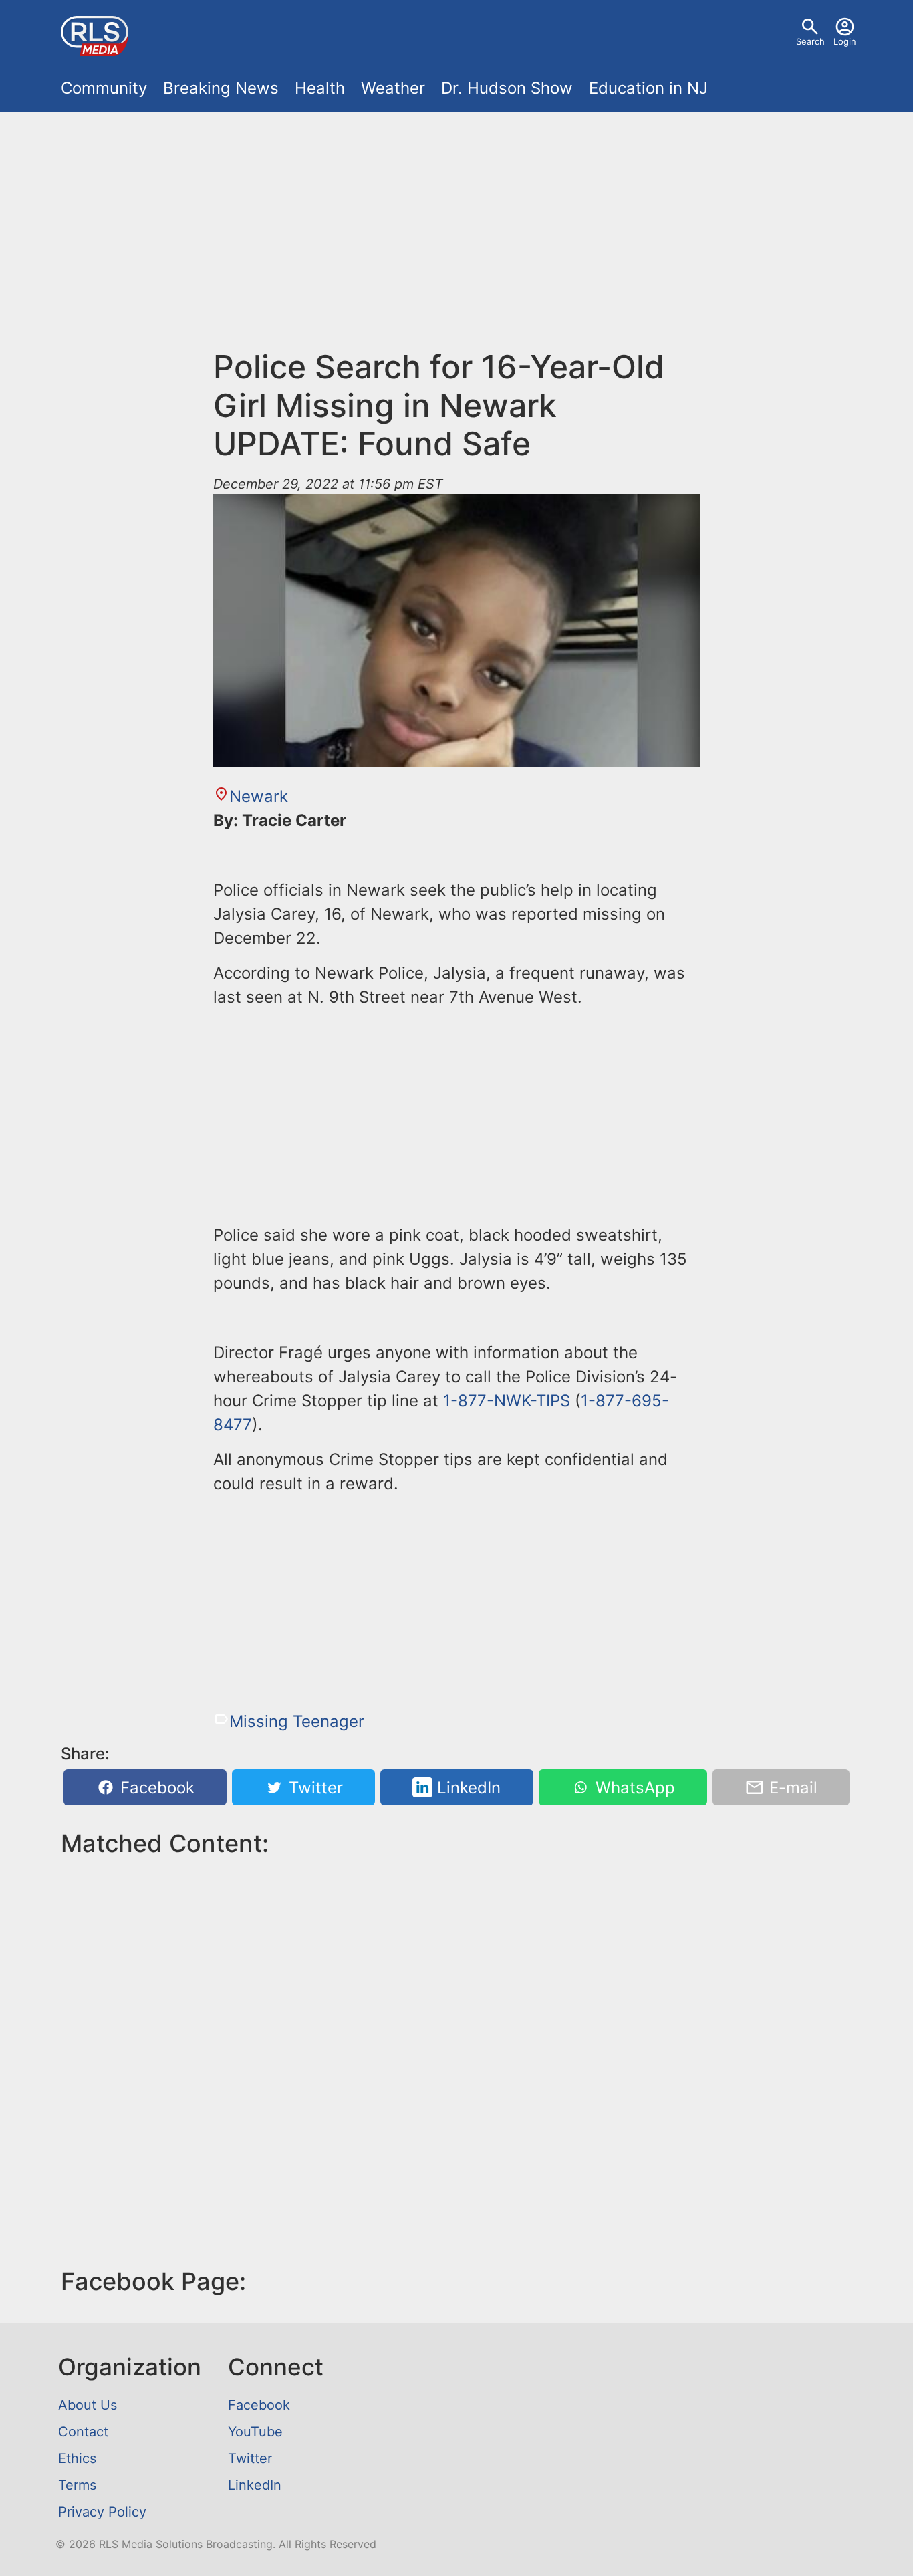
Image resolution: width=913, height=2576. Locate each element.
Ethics (77, 2458)
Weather (393, 88)
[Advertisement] (456, 238)
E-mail (791, 1788)
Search (810, 41)
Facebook (155, 1788)
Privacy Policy (102, 2512)
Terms (77, 2485)
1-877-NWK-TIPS (507, 1401)
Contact (83, 2432)
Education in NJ (648, 88)
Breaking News (221, 88)
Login (845, 41)
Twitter (313, 1788)
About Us (88, 2405)
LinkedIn (467, 1788)
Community (104, 88)
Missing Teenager (297, 1721)
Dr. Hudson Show (507, 88)
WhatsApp (633, 1788)
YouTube (255, 2432)
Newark (259, 796)
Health (320, 88)
